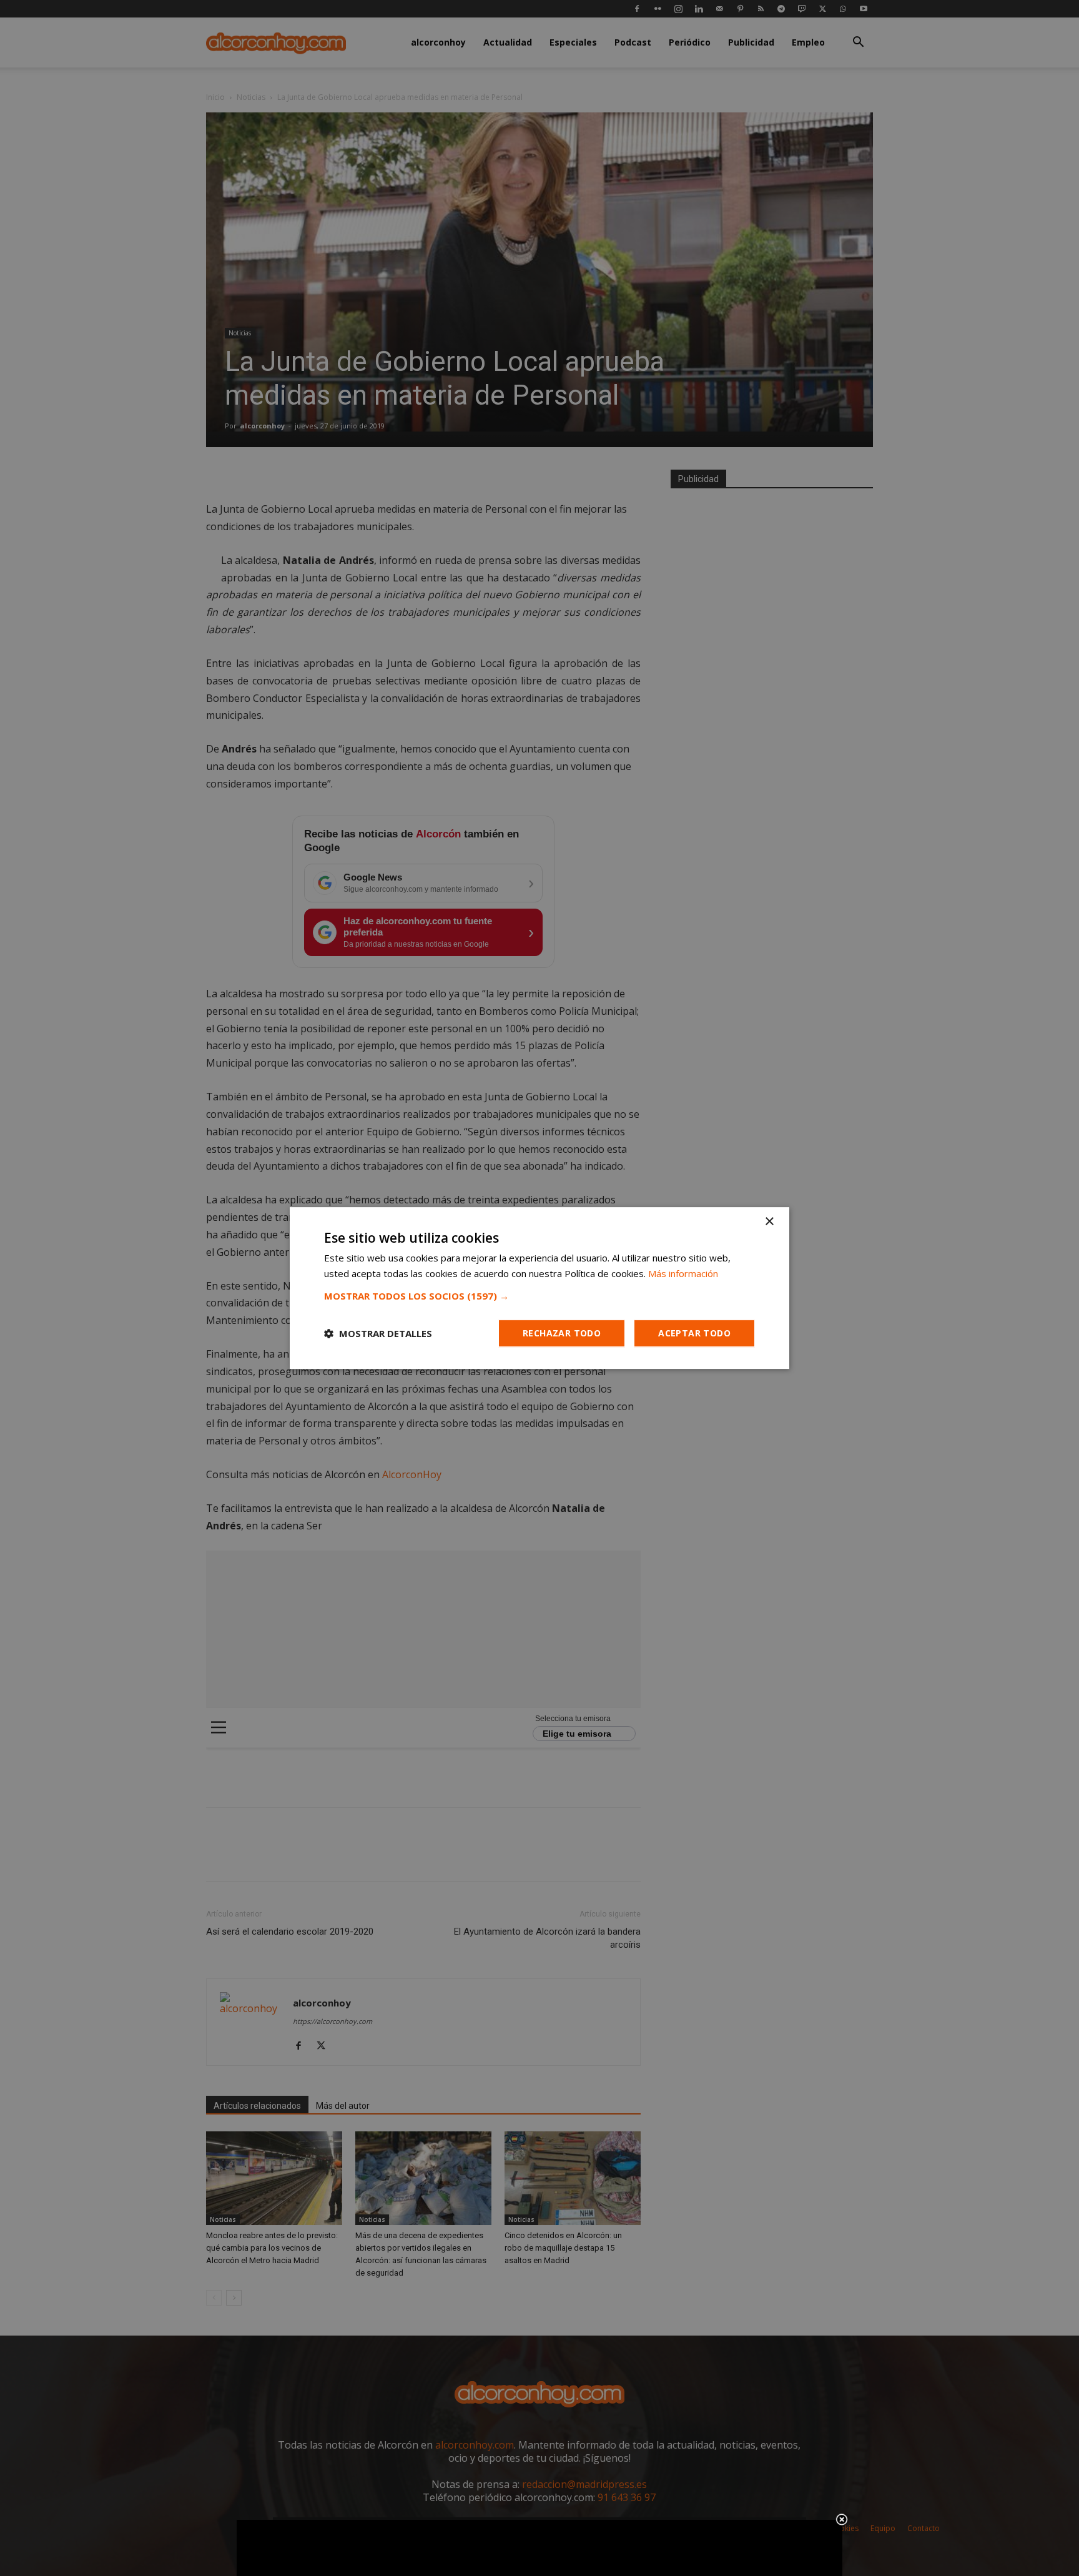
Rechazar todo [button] (562, 1333)
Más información (683, 1273)
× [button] (769, 1222)
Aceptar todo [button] (694, 1333)
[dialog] (539, 1288)
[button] (539, 1296)
